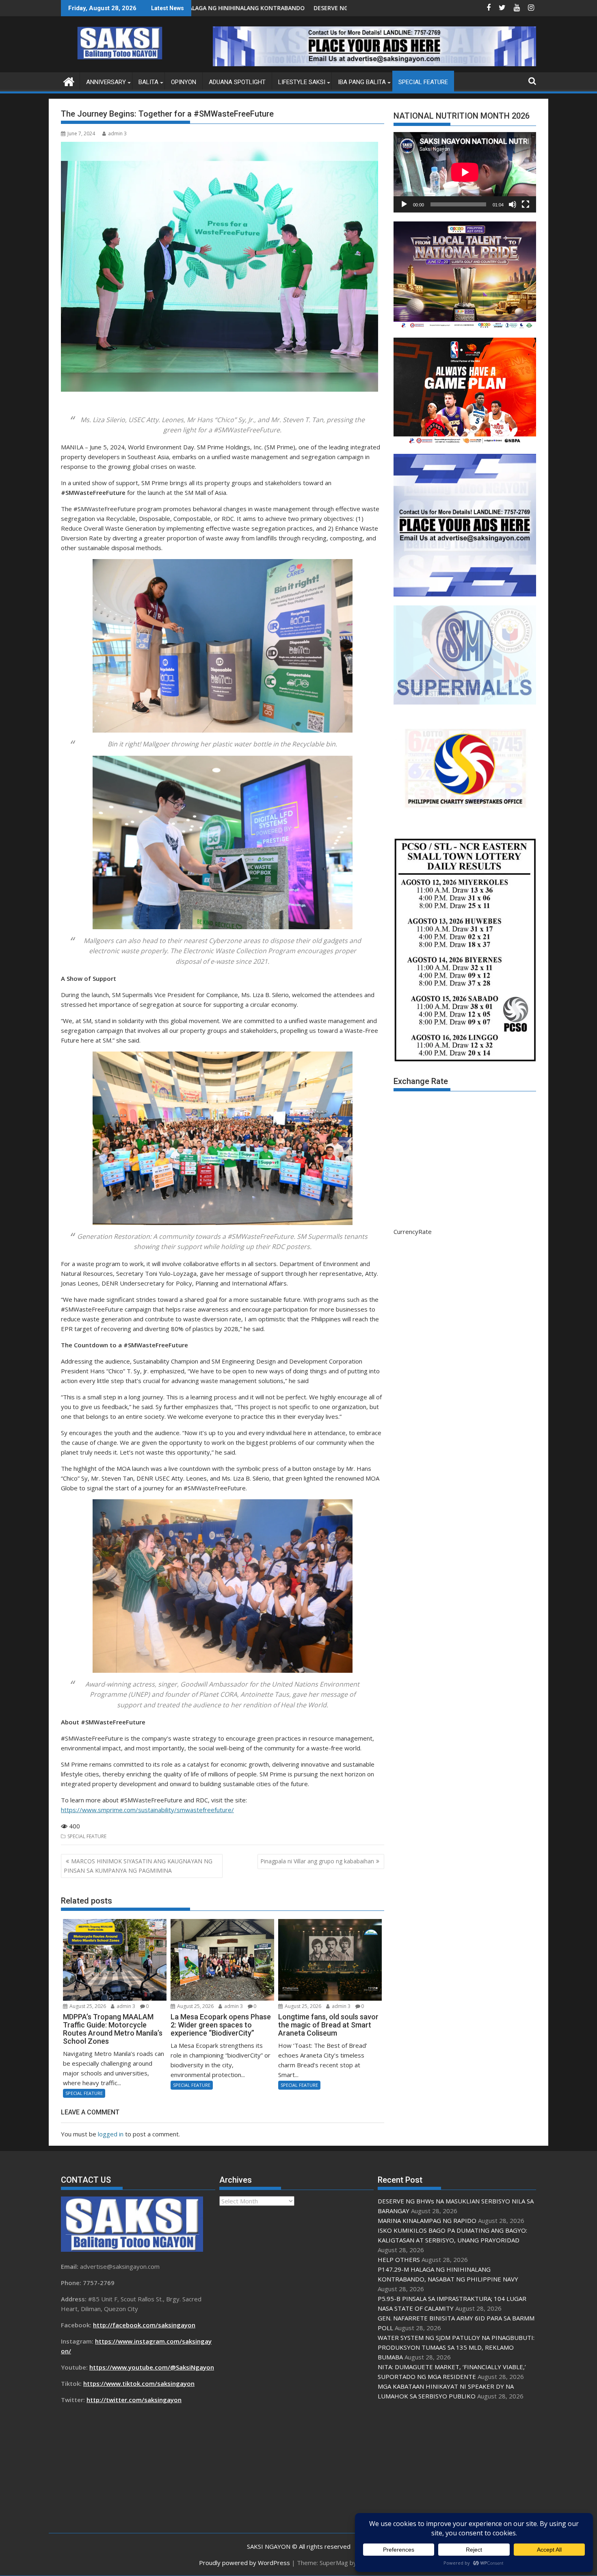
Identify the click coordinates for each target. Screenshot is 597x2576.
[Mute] (513, 204)
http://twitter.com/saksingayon (134, 2400)
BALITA (148, 82)
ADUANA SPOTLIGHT (237, 82)
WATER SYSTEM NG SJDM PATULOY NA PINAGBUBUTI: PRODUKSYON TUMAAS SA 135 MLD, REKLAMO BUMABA (456, 2347)
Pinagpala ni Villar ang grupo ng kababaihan (317, 1861)
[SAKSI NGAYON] (69, 81)
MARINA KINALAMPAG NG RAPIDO (312, 8)
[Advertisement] (455, 2467)
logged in (111, 2134)
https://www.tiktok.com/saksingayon (139, 2383)
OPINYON (184, 82)
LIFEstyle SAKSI (302, 82)
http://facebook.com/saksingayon (144, 2325)
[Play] (404, 204)
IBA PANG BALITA (362, 82)
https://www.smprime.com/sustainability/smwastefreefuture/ (147, 1810)
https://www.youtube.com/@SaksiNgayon (152, 2367)
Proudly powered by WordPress (244, 2563)
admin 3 (117, 133)
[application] (465, 172)
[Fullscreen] (526, 204)
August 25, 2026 (87, 2006)
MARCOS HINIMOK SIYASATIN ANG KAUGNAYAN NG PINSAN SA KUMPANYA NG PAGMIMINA (138, 1866)
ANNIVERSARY (106, 82)
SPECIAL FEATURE (423, 82)
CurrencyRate (413, 1232)
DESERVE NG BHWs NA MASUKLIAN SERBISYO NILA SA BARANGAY (195, 8)
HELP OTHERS (399, 2259)
